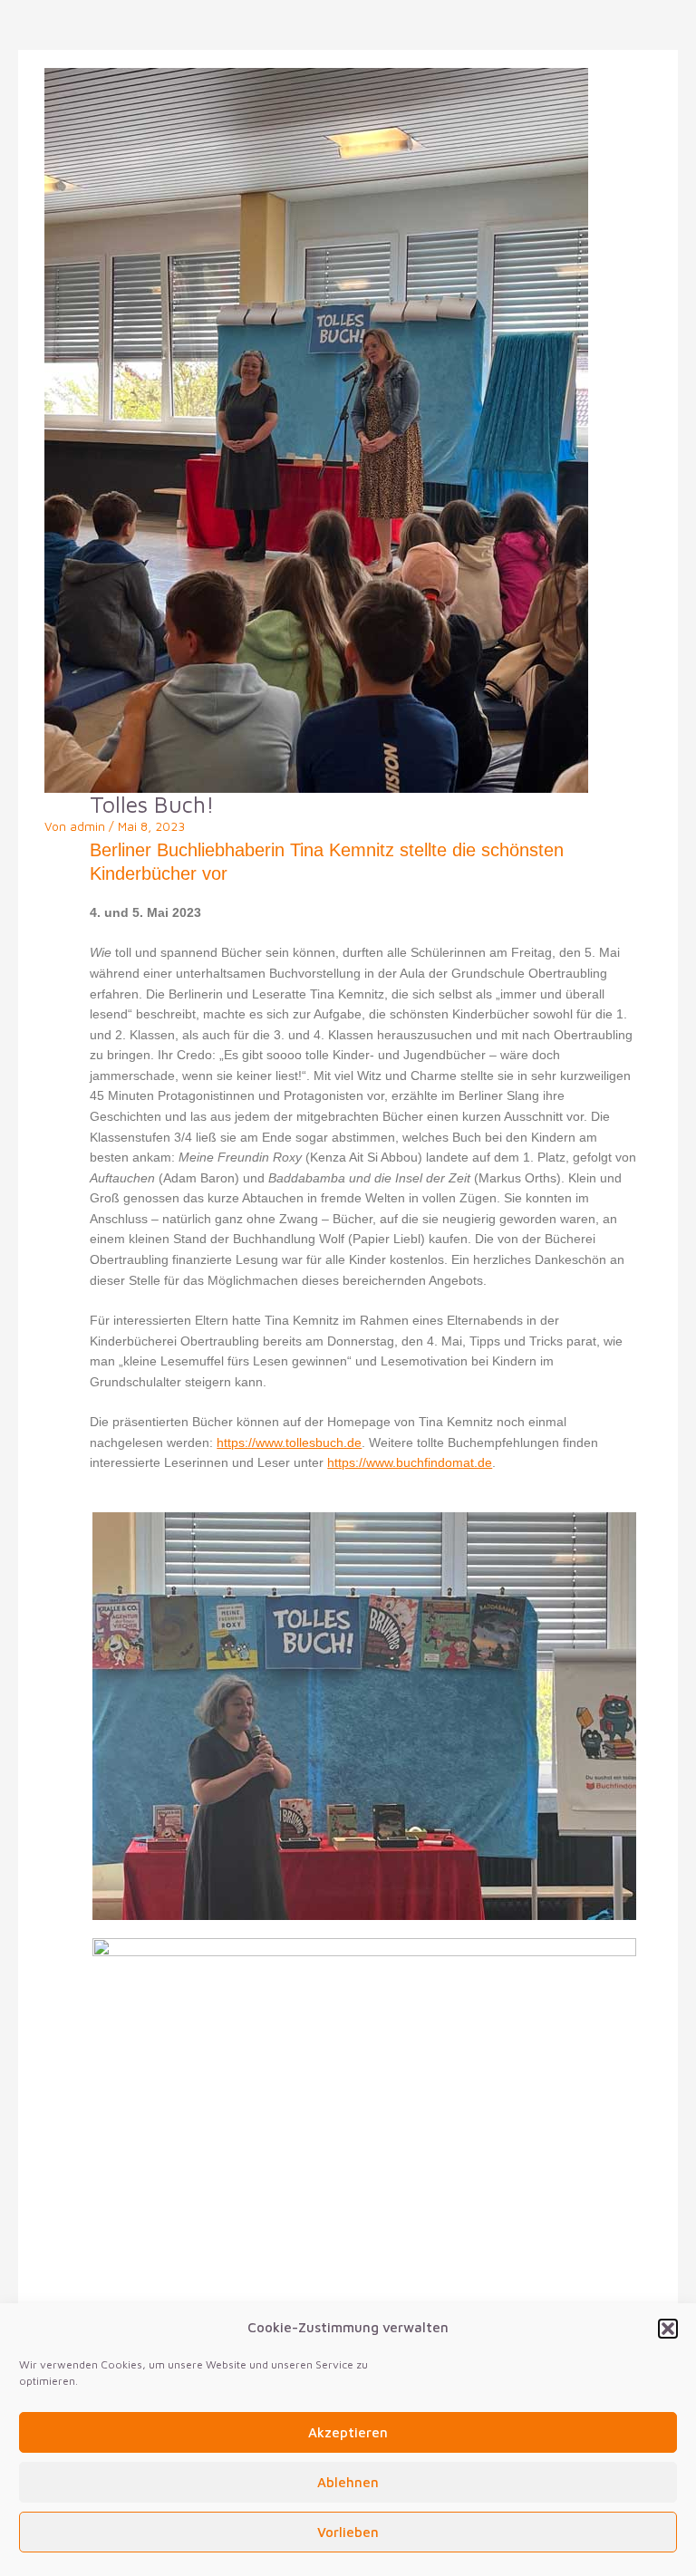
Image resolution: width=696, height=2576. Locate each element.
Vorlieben (348, 2532)
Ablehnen (348, 2482)
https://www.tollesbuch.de (289, 1443)
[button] (668, 2329)
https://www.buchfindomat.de (410, 1463)
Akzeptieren (348, 2432)
